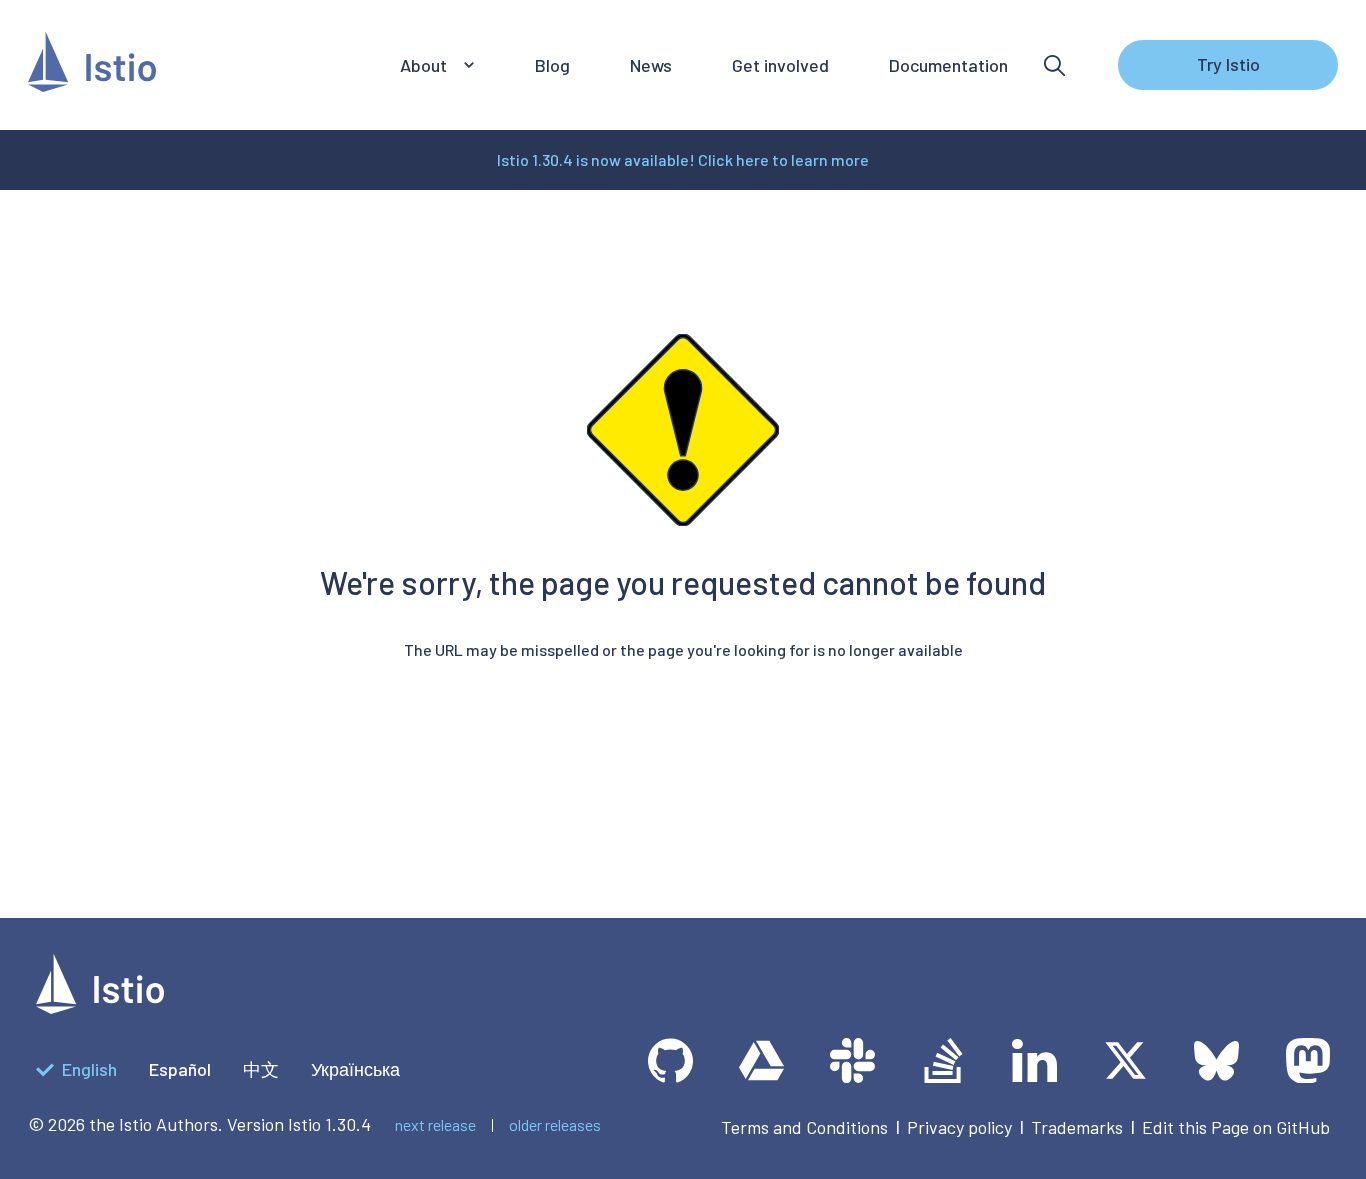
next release (435, 1124)
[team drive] (761, 1060)
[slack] (852, 1060)
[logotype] (100, 1007)
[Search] (1054, 65)
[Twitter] (1125, 1060)
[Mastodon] (1307, 1060)
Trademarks (1077, 1127)
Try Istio (1228, 64)
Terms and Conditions (804, 1127)
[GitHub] (670, 1060)
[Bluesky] (1216, 1060)
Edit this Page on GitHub (1236, 1127)
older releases (555, 1124)
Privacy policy (959, 1127)
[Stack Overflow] (943, 1060)
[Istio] (92, 65)
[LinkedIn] (1034, 1060)
